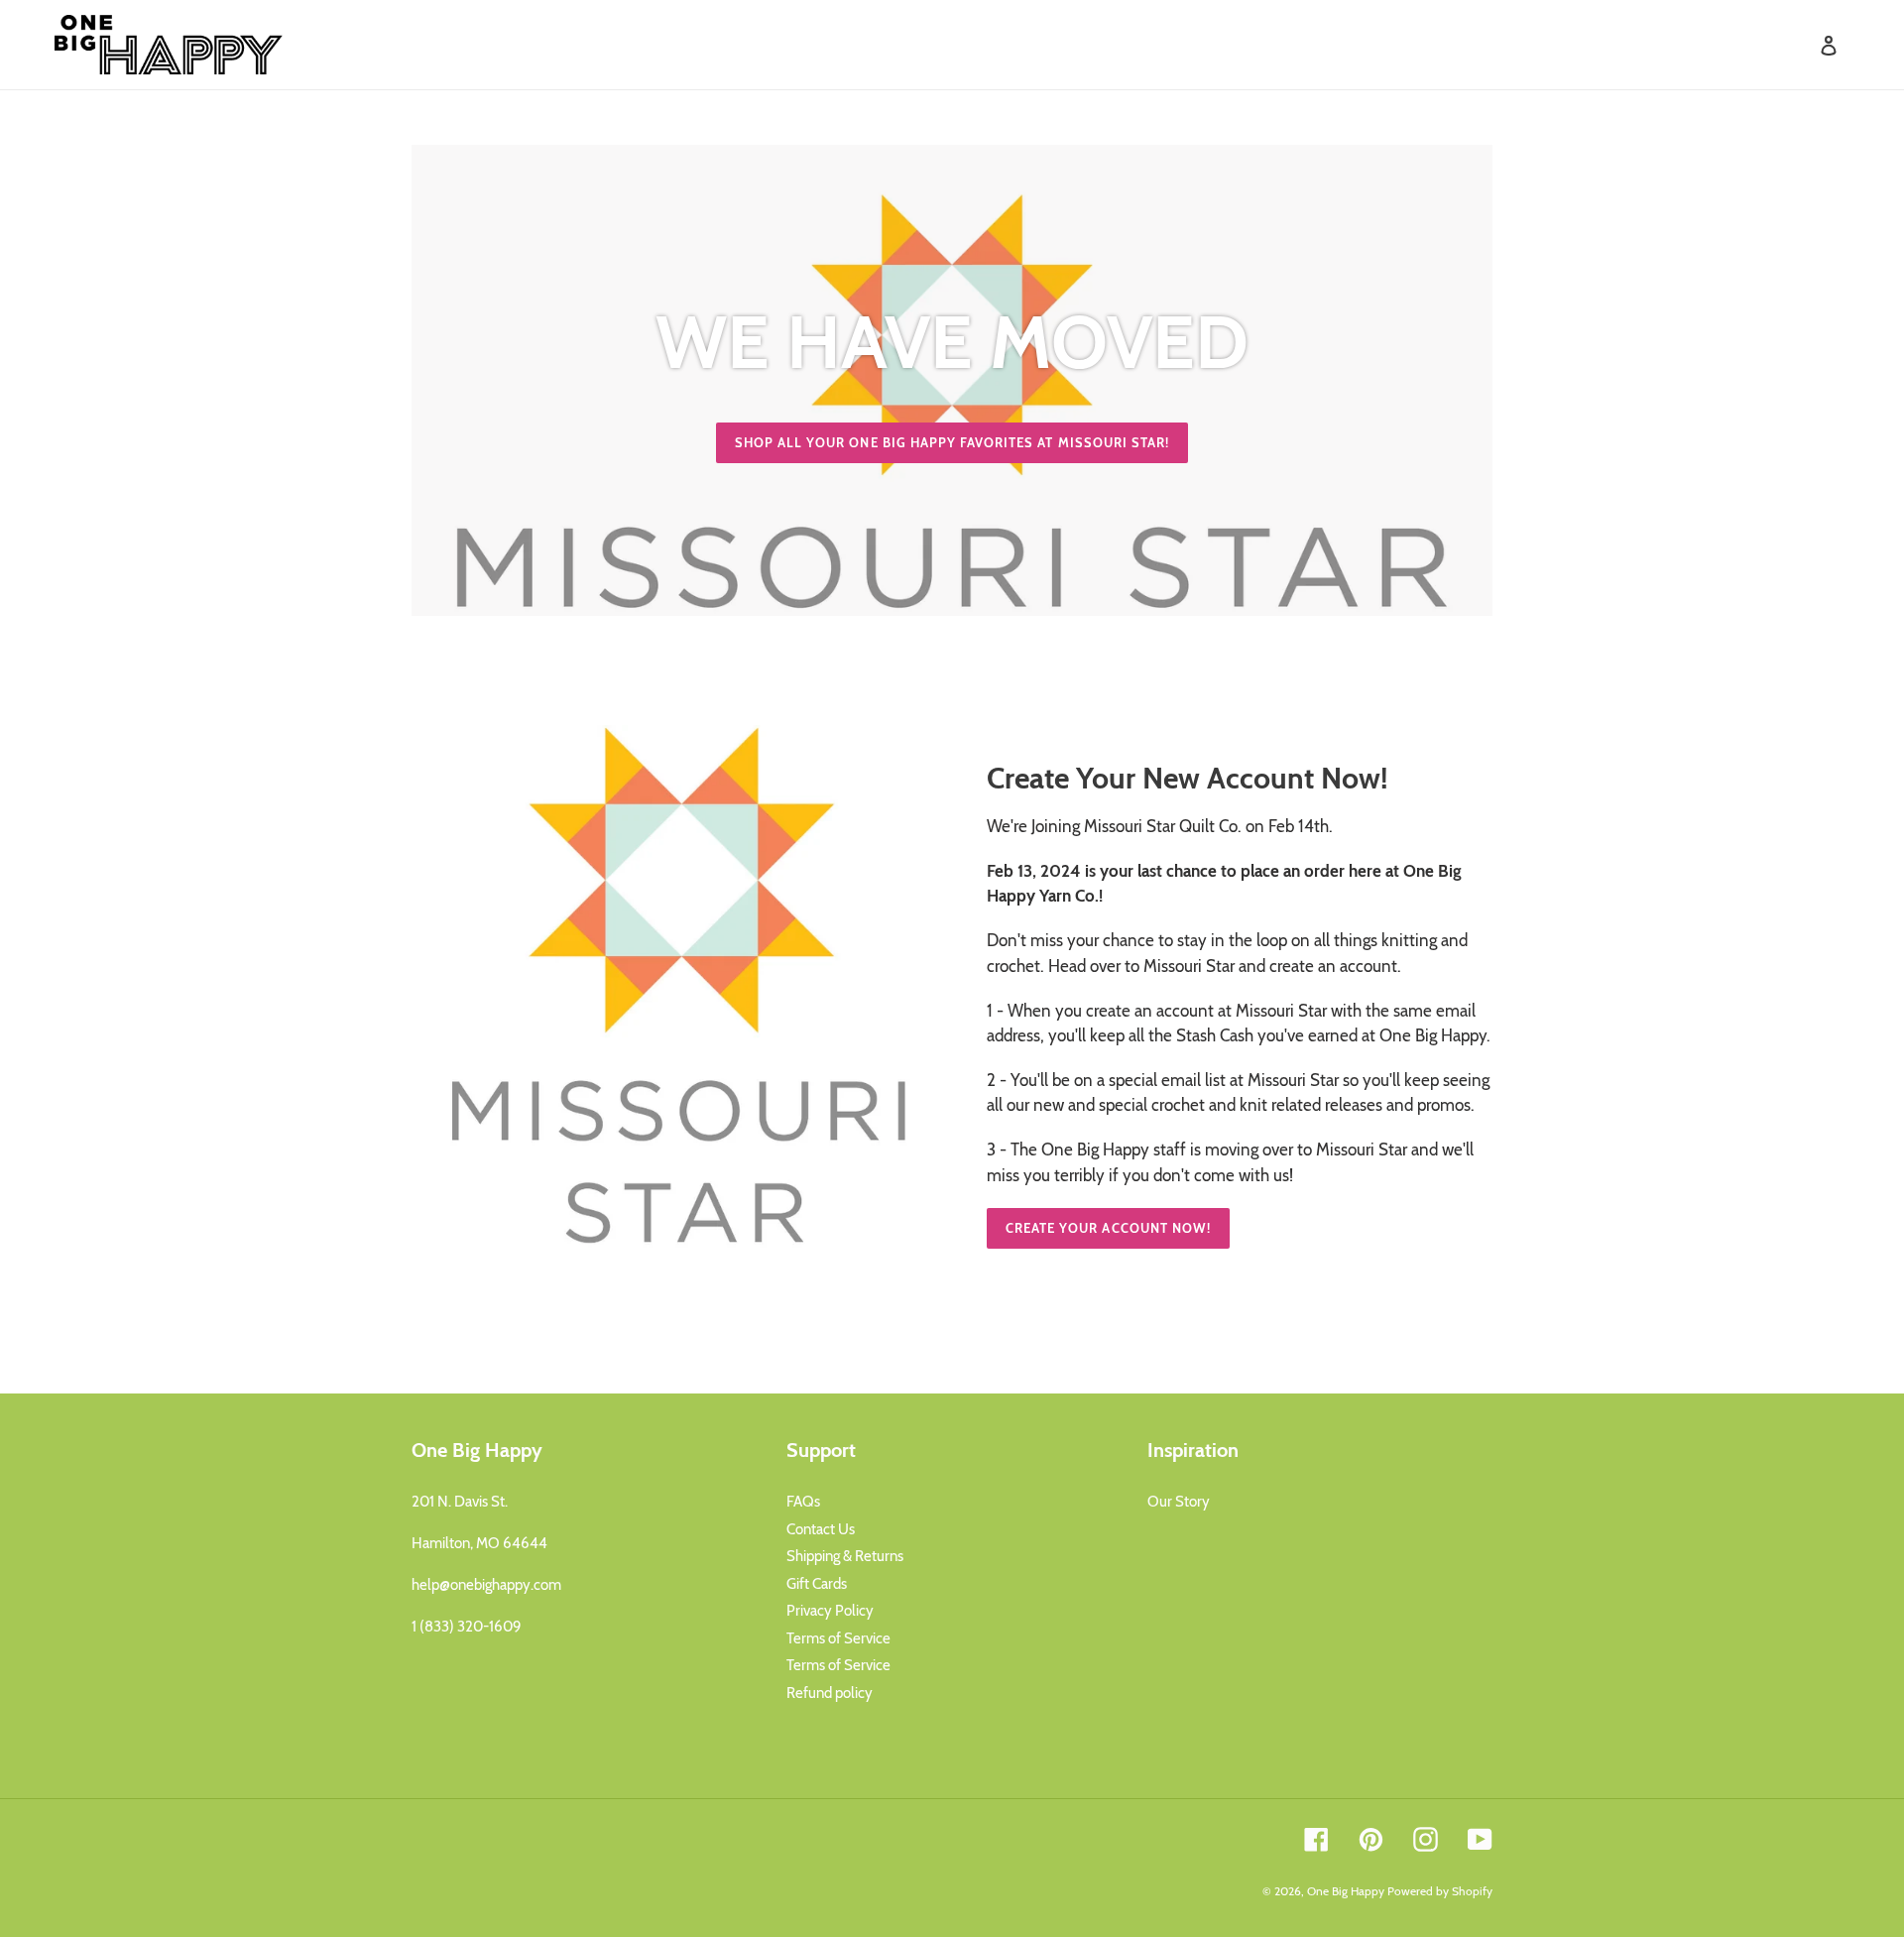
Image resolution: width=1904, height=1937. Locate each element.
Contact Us (821, 1529)
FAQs (803, 1502)
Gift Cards (817, 1584)
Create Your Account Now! (1108, 1228)
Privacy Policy (830, 1611)
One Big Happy (1346, 1891)
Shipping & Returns (845, 1556)
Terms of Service (838, 1638)
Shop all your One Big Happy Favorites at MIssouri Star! (952, 442)
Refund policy (830, 1693)
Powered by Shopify (1440, 1891)
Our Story (1179, 1502)
